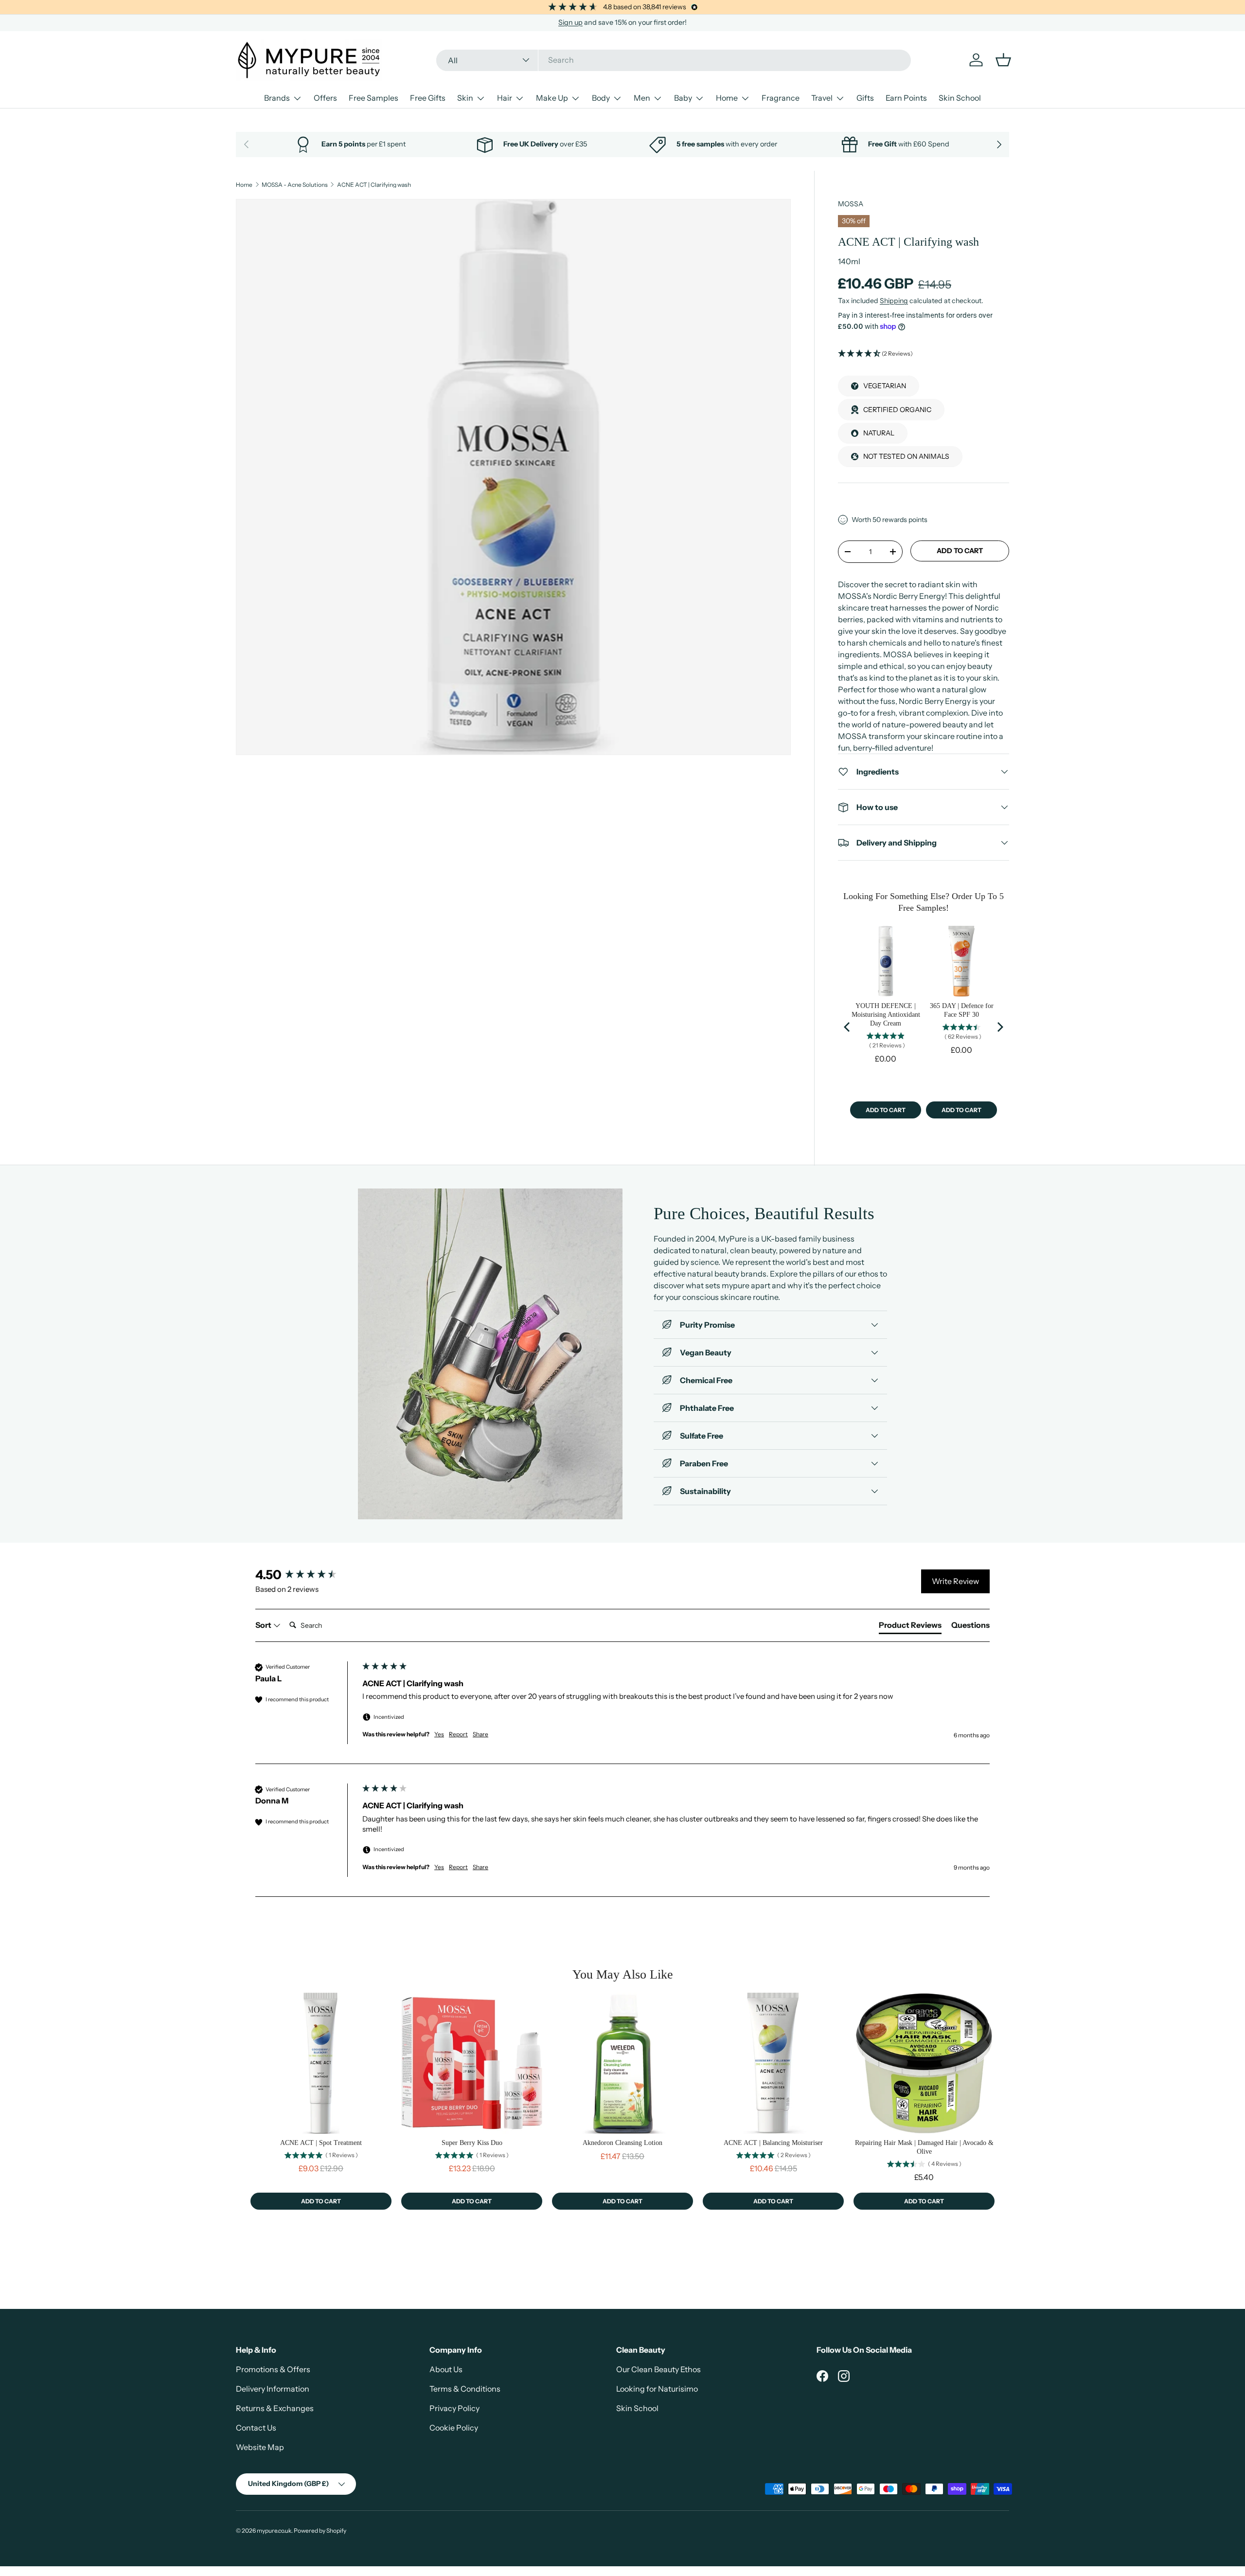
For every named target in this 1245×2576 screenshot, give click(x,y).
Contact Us (256, 2428)
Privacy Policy (454, 2408)
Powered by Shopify (320, 2531)
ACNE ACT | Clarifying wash (374, 185)
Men (642, 98)
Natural (879, 433)
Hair (505, 98)
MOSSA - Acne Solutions (295, 185)
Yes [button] (439, 1734)
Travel (822, 98)
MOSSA (851, 204)
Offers (325, 98)
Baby (683, 98)
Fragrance (781, 98)
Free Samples (373, 98)
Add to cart (960, 551)
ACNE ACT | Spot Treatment (321, 2143)
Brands (277, 98)
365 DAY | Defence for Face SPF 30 (962, 1010)
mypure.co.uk (274, 2531)
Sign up (570, 22)
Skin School (960, 98)
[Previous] (848, 1027)
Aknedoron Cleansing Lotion (622, 2143)
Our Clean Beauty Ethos (658, 2369)
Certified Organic (897, 410)
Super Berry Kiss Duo (472, 2143)
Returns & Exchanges (275, 2408)
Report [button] (458, 1734)
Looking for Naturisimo (657, 2389)
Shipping (894, 301)
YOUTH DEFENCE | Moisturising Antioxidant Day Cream (886, 1015)
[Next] (999, 1027)
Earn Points (906, 98)
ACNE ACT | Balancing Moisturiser (773, 2143)
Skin (465, 98)
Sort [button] (264, 1625)
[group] (306, 1575)
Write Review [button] (955, 1581)
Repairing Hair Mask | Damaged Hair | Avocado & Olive (924, 2147)
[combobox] (674, 60)
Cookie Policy (454, 2428)
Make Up (552, 98)
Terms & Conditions (465, 2389)
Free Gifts (428, 98)
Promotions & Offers (273, 2369)
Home (727, 98)
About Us (446, 2369)
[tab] (910, 1627)
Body (601, 98)
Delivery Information (273, 2389)
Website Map (260, 2447)
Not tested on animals (906, 456)
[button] (924, 354)
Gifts (865, 98)
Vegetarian (885, 386)
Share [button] (480, 1734)
